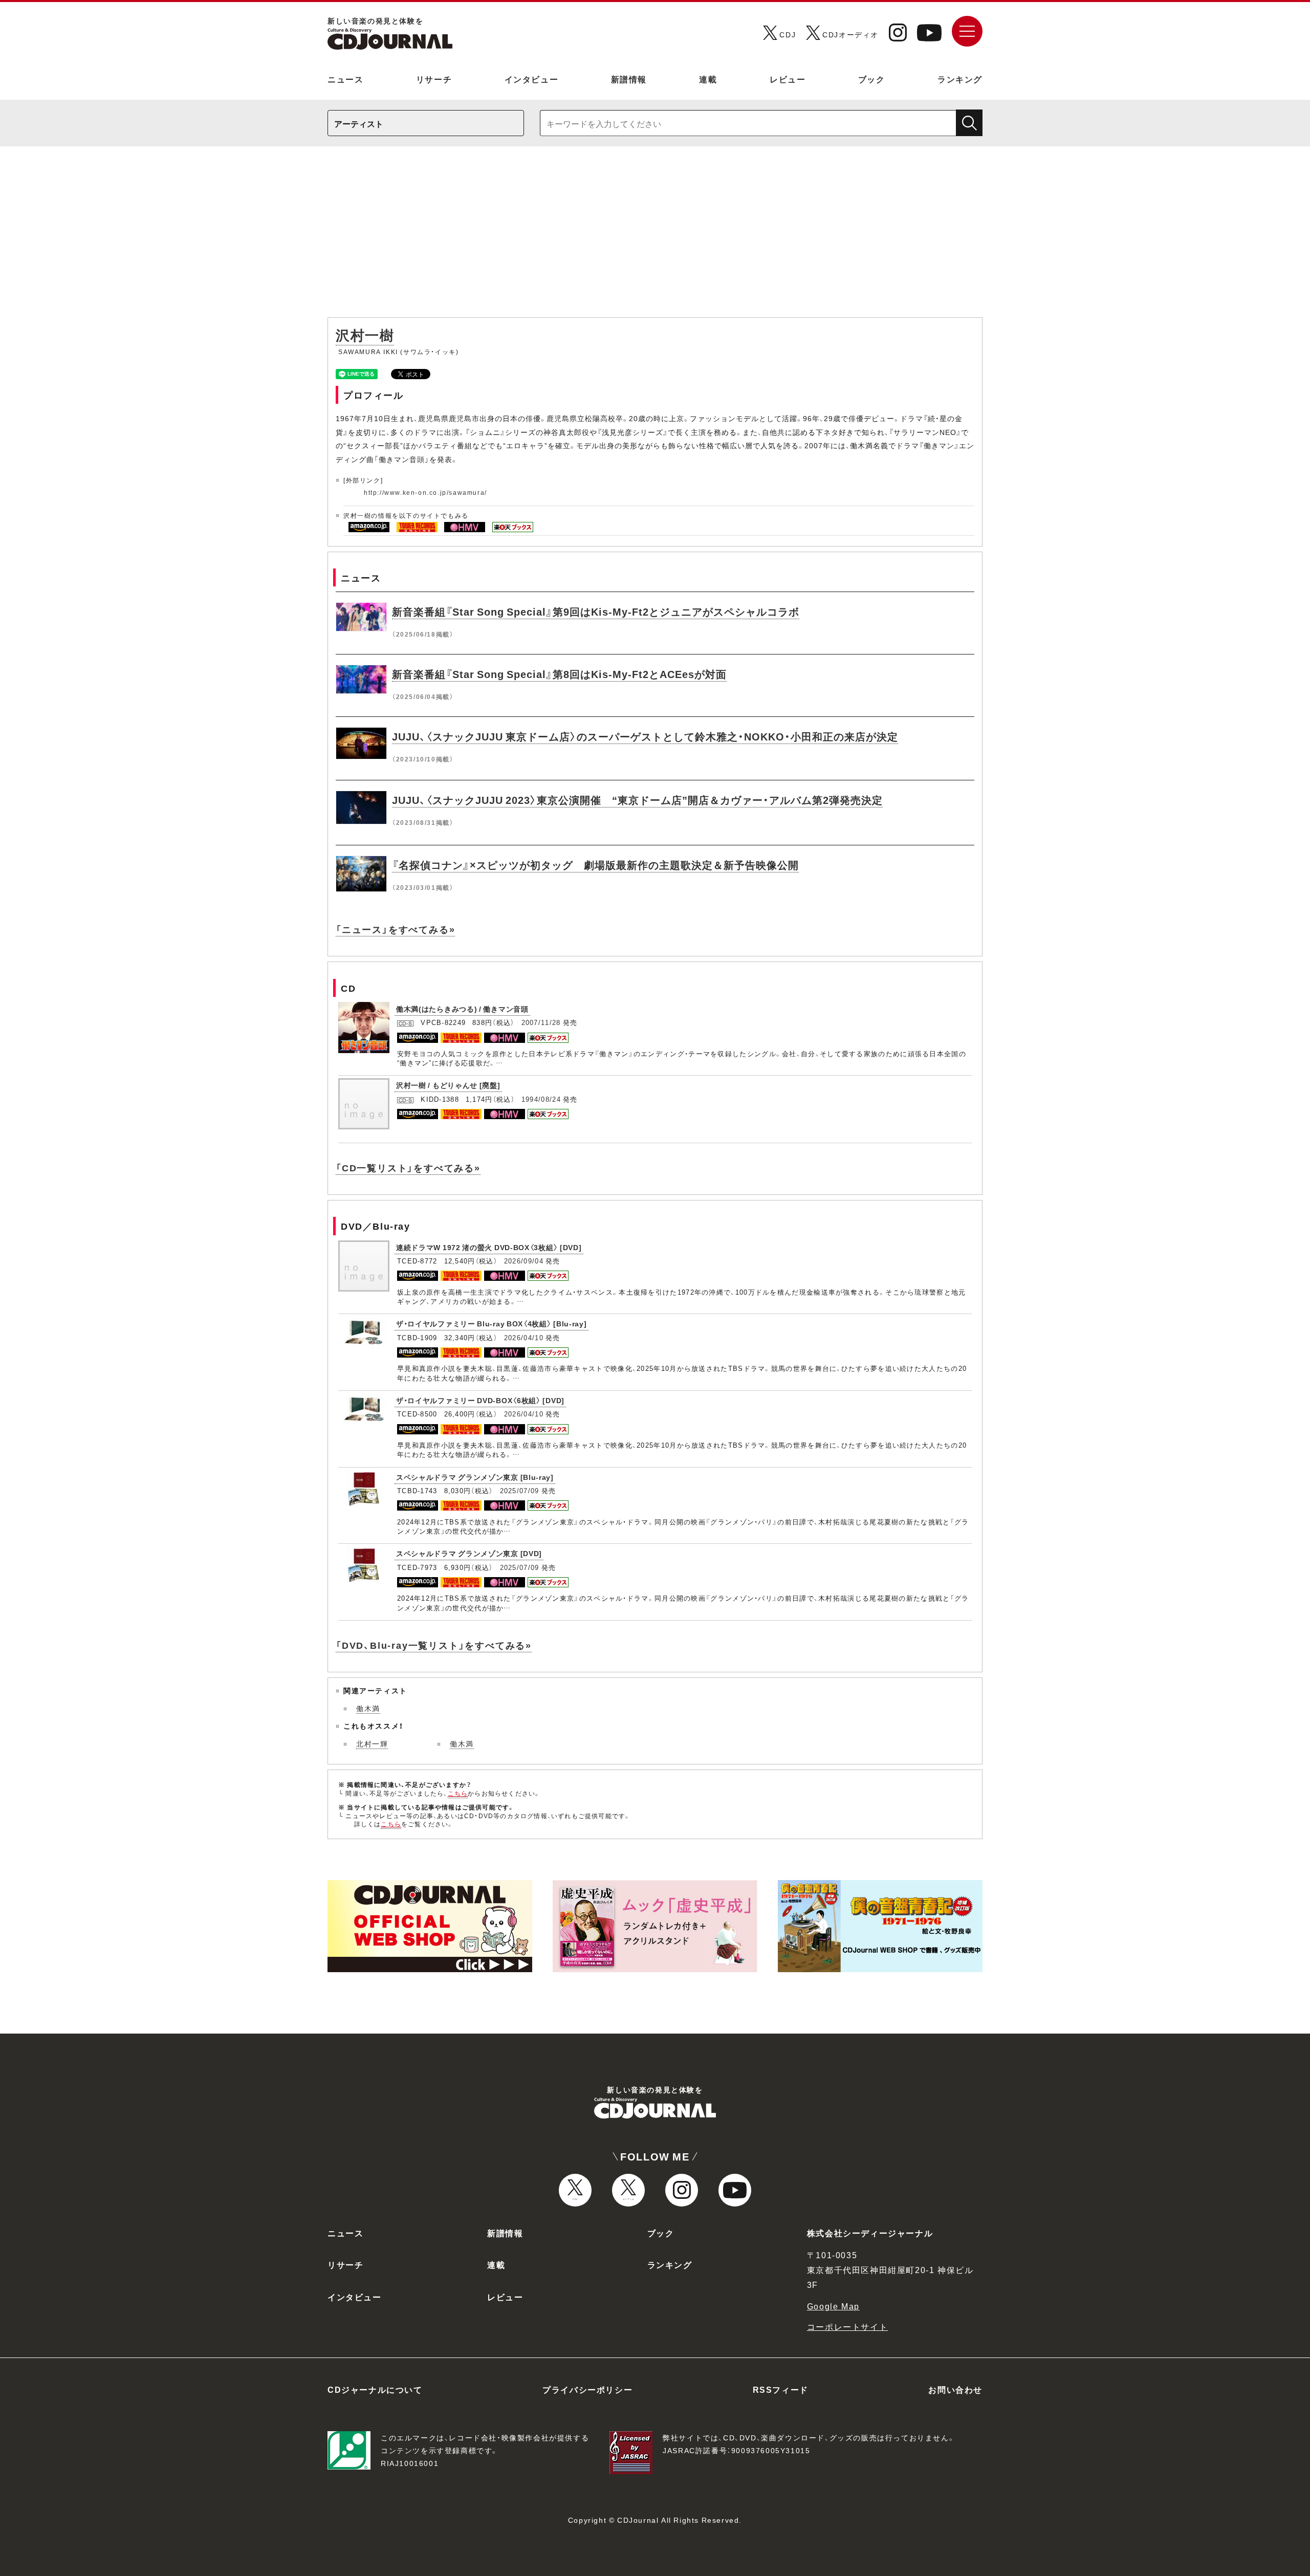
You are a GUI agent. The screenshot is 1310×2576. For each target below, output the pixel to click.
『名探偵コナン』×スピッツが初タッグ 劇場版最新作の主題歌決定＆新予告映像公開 (595, 865)
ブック (872, 79)
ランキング (960, 79)
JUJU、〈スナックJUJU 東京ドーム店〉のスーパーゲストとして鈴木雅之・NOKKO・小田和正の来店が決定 (645, 736)
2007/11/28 (541, 1022)
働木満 (368, 1708)
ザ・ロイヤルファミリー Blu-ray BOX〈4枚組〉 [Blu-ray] (492, 1323)
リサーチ (434, 79)
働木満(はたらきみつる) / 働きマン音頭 (462, 1009)
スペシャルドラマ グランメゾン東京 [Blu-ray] (475, 1477)
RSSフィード (781, 2389)
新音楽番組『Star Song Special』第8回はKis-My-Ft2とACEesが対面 (559, 674)
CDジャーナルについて (375, 2389)
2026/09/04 (524, 1261)
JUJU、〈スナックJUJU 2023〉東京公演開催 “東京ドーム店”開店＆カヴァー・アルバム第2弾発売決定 (637, 800)
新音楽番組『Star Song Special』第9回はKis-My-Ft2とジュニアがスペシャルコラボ (596, 611)
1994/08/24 (541, 1099)
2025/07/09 (520, 1490)
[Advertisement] (655, 237)
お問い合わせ (955, 2389)
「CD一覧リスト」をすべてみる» (408, 1167)
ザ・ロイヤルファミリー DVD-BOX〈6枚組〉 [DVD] (480, 1400)
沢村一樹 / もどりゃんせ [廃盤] (448, 1085)
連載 (708, 79)
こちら (458, 1793)
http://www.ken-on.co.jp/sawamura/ (425, 492)
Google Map (833, 2306)
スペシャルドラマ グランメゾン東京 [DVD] (469, 1553)
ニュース (345, 79)
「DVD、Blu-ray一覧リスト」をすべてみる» (434, 1645)
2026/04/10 (524, 1337)
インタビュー (532, 79)
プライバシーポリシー (587, 2389)
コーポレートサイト (847, 2326)
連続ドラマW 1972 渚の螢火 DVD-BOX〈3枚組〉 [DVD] (489, 1247)
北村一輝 (372, 1743)
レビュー (788, 79)
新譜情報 (629, 79)
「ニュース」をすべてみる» (395, 929)
